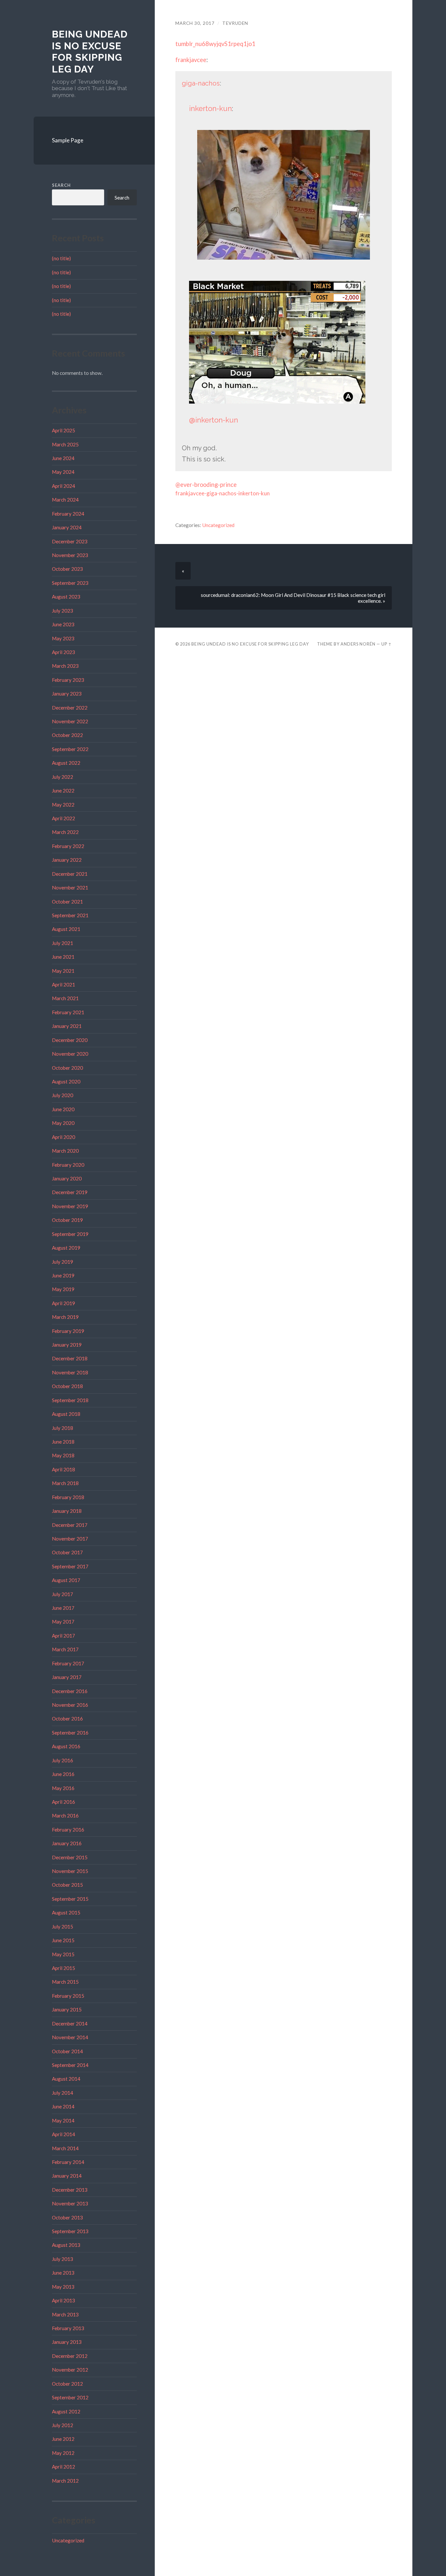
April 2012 (64, 2467)
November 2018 (70, 1372)
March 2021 (65, 998)
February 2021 (68, 1012)
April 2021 (64, 984)
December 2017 (70, 1525)
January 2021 (67, 1026)
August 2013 (66, 2245)
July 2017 (63, 1594)
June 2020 (63, 1109)
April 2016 (64, 1802)
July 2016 (63, 1760)
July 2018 (63, 1428)
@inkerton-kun (214, 420)
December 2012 (70, 2356)
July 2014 (63, 2093)
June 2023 (63, 624)
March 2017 (65, 1649)
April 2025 (64, 430)
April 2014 (64, 2134)
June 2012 (63, 2439)
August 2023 (66, 597)
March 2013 (65, 2314)
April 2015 (64, 1968)
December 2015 (70, 1857)
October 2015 (67, 1885)
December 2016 (70, 1691)
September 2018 (70, 1400)
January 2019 (67, 1345)
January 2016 (67, 1843)
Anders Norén (358, 644)
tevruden (235, 23)
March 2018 (65, 1483)
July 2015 (63, 1927)
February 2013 (68, 2328)
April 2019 (64, 1303)
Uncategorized (68, 2540)
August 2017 (66, 1580)
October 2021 (67, 902)
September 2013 (70, 2231)
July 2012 (63, 2425)
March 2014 (65, 2148)
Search (61, 185)
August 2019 (66, 1248)
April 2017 (64, 1636)
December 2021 (70, 874)
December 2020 (70, 1040)
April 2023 (64, 652)
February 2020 (68, 1165)
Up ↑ (387, 644)
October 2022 (67, 735)
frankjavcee (191, 60)
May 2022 (63, 805)
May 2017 (63, 1622)
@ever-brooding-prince (206, 485)
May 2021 (63, 971)
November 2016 (70, 1705)
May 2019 (63, 1289)
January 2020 (67, 1178)
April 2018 (64, 1469)
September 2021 (70, 915)
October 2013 (67, 2217)
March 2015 (65, 1982)
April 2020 (64, 1137)
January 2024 (67, 527)
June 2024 (63, 458)
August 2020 (66, 1081)
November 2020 (70, 1054)
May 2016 (63, 1788)
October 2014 (67, 2051)
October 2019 (67, 1220)
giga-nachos (201, 83)
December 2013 (70, 2190)
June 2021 (63, 957)
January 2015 (67, 2009)
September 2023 (70, 583)
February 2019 (68, 1331)
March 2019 (65, 1317)
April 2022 (64, 818)
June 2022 (63, 791)
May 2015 (63, 1954)
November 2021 (70, 888)
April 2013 (64, 2300)
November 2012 (70, 2370)
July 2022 (63, 777)
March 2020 (65, 1151)
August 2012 (66, 2411)
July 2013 (63, 2259)
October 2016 (67, 1719)
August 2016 (66, 1746)
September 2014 (70, 2065)
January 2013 (67, 2342)
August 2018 (66, 1414)
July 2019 (63, 1262)
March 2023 (65, 666)
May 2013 (63, 2287)
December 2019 (70, 1192)
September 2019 (70, 1234)
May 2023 (63, 638)
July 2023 (63, 611)
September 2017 (70, 1566)
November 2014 (70, 2037)
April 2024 (64, 486)
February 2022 (68, 846)
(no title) (61, 258)
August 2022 (66, 763)
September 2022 (70, 749)
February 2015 (68, 1996)
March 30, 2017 (195, 23)
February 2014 (68, 2162)
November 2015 (70, 1871)
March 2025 (65, 444)
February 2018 (68, 1497)
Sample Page (68, 140)
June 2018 (63, 1442)
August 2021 (66, 929)
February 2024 (68, 514)
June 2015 (63, 1940)
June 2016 (63, 1774)
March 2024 (65, 500)
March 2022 (65, 832)
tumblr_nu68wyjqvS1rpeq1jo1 (215, 44)
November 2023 (70, 555)
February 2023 (68, 680)
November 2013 (70, 2203)
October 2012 (67, 2384)
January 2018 (67, 1511)
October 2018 (67, 1386)
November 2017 (70, 1539)
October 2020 (67, 1068)
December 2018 (70, 1358)
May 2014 (63, 2120)
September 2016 (70, 1733)
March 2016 (65, 1816)
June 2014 (63, 2106)
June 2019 (63, 1275)
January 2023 (67, 694)
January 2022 (67, 860)
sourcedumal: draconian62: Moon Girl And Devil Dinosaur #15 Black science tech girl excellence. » (293, 598)
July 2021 (63, 943)
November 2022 (70, 721)
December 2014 (70, 2024)
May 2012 (63, 2453)
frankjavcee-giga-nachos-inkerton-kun (223, 493)
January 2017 (67, 1677)
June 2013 (63, 2273)
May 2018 (63, 1455)
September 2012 (70, 2397)
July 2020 (63, 1095)
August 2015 (66, 1912)
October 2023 (67, 569)
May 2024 (63, 472)
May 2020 (63, 1123)
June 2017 (63, 1608)
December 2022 (70, 708)
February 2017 (68, 1663)
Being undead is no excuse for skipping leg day (90, 52)
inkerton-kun (210, 108)
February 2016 (68, 1830)
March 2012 (65, 2481)
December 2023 (70, 541)
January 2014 (67, 2176)
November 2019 (70, 1206)
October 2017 (67, 1552)
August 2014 (66, 2079)
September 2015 (70, 1899)
